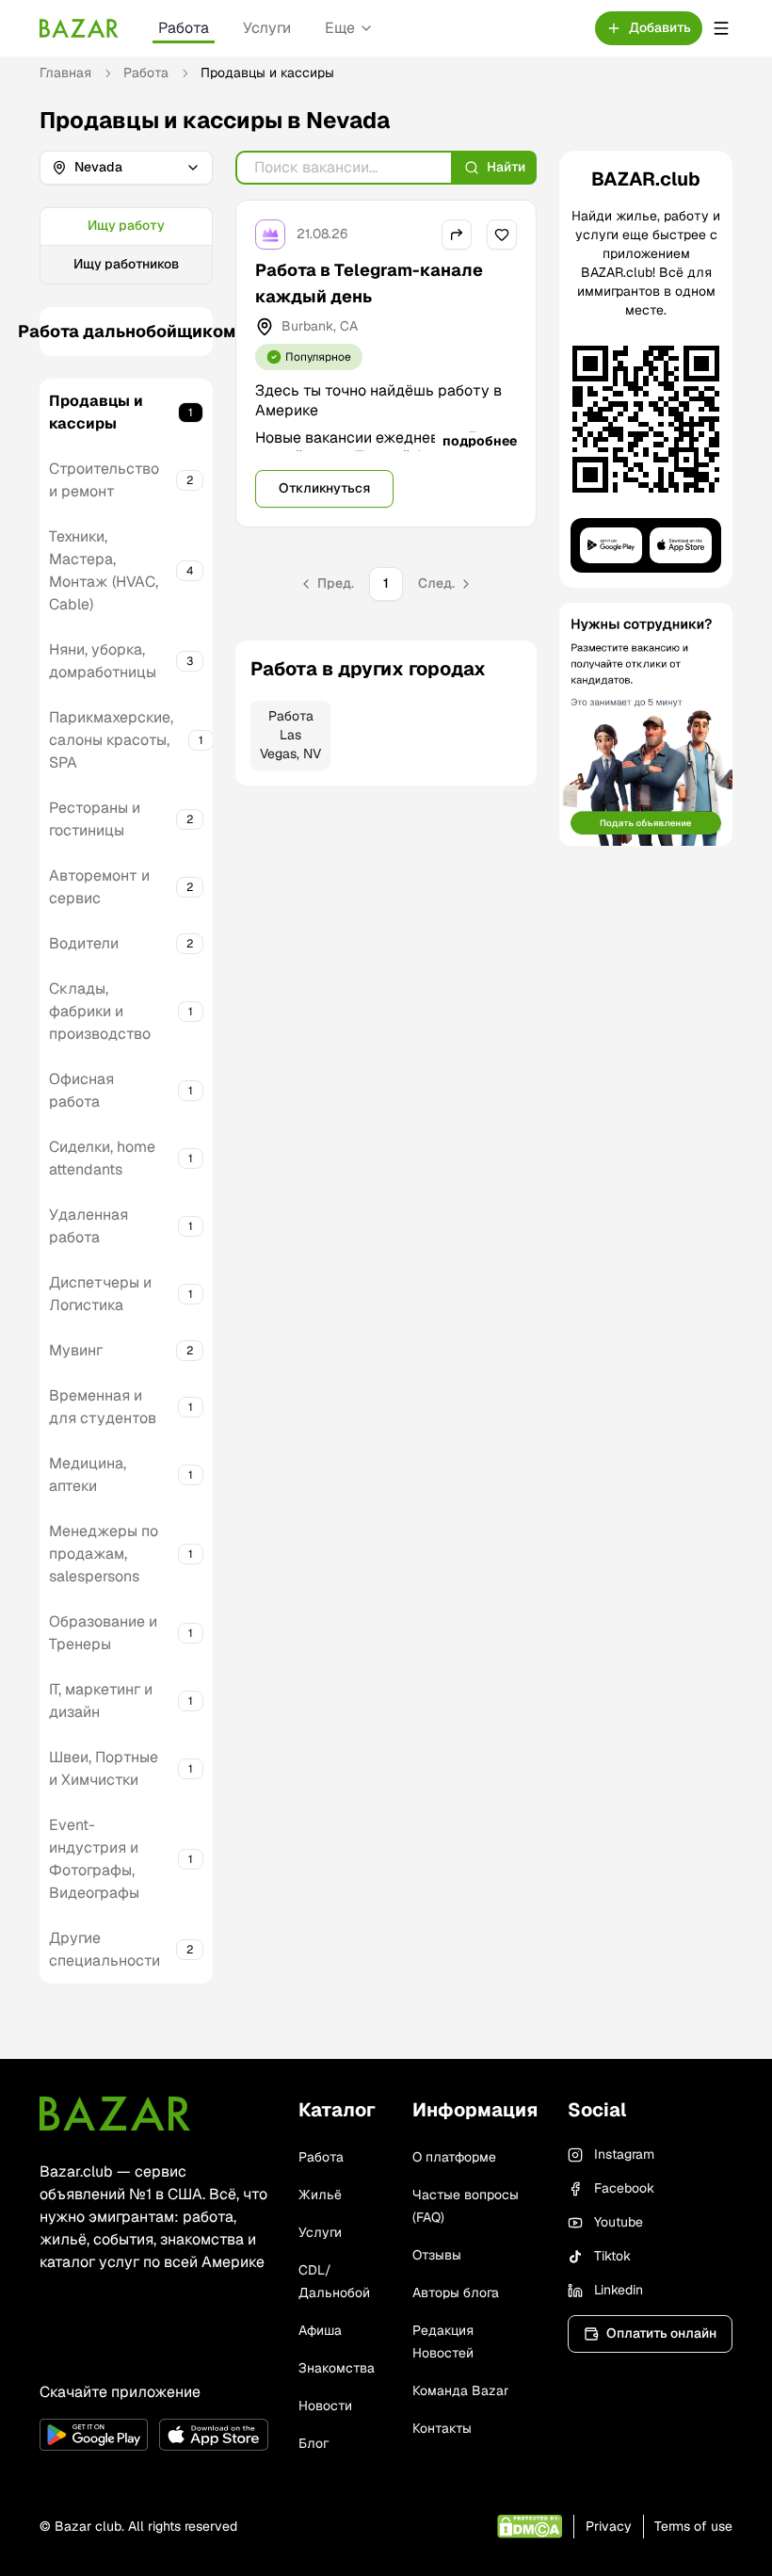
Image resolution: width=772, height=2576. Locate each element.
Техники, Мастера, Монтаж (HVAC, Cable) (104, 570)
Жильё (320, 2195)
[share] (457, 235)
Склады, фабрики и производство (100, 1011)
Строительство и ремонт (104, 480)
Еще (340, 28)
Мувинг (76, 1350)
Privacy (609, 2526)
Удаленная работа (88, 1226)
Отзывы (437, 2255)
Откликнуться (324, 488)
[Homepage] (79, 28)
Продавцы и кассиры (96, 412)
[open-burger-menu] (721, 28)
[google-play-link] (94, 2435)
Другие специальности (105, 1949)
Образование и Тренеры (103, 1633)
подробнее (480, 441)
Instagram (624, 2154)
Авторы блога (456, 2292)
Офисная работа (81, 1090)
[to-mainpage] (115, 2114)
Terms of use (693, 2526)
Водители (84, 943)
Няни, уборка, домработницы (103, 661)
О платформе (454, 2157)
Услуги (267, 28)
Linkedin (619, 2290)
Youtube (619, 2222)
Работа (184, 28)
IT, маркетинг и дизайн (101, 1701)
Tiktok (612, 2256)
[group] (126, 246)
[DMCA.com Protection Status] (530, 2527)
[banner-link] (646, 724)
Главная (65, 73)
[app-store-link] (213, 2435)
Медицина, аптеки (88, 1474)
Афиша (320, 2330)
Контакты (442, 2428)
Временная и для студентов (103, 1407)
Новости (325, 2406)
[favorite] (502, 235)
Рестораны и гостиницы (95, 819)
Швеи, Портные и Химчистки (104, 1768)
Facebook (624, 2188)
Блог (314, 2443)
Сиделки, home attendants (102, 1158)
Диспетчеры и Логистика (100, 1294)
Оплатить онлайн (661, 2333)
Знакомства (337, 2368)
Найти (506, 167)
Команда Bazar (460, 2390)
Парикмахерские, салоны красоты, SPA (111, 740)
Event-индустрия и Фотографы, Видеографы (94, 1859)
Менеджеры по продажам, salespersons (104, 1554)
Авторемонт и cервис (99, 887)
